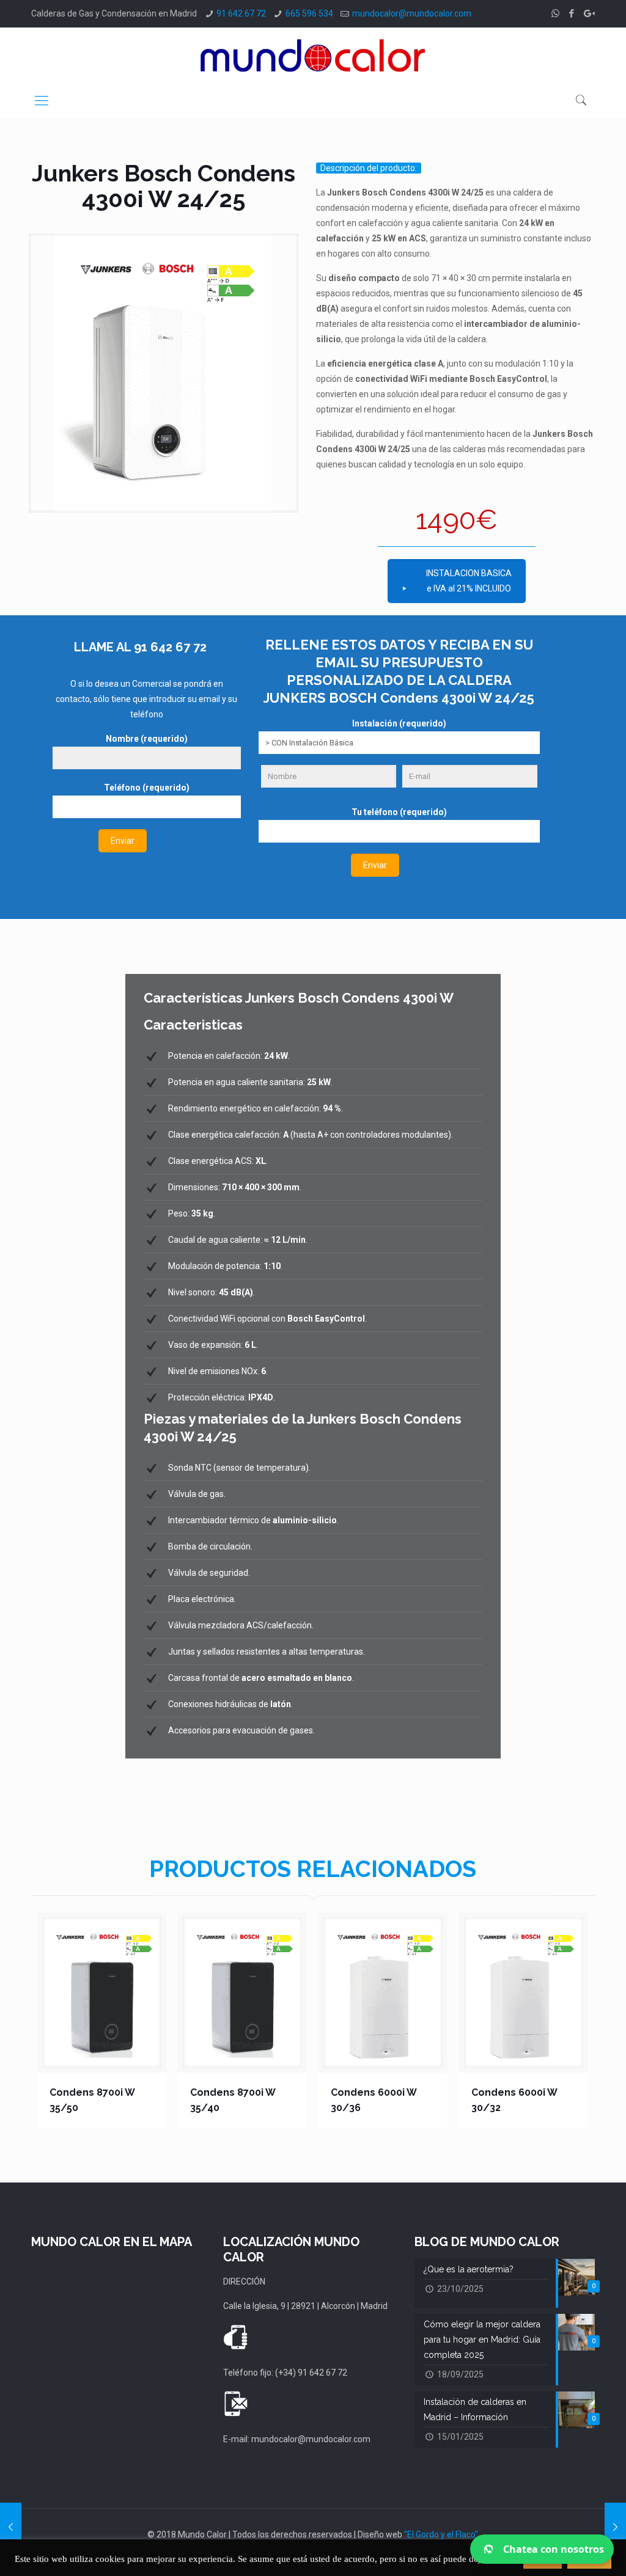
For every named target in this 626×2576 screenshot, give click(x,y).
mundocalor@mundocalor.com (412, 13)
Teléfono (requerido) (147, 788)
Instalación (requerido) (399, 723)
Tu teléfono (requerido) (399, 812)
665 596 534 (309, 13)
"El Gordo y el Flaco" (441, 2534)
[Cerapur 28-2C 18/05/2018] (615, 2527)
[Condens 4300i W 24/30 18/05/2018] (11, 2527)
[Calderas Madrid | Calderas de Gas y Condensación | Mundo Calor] (313, 55)
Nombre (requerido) (147, 739)
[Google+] (588, 13)
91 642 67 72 (241, 13)
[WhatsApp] (555, 13)
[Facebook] (572, 13)
